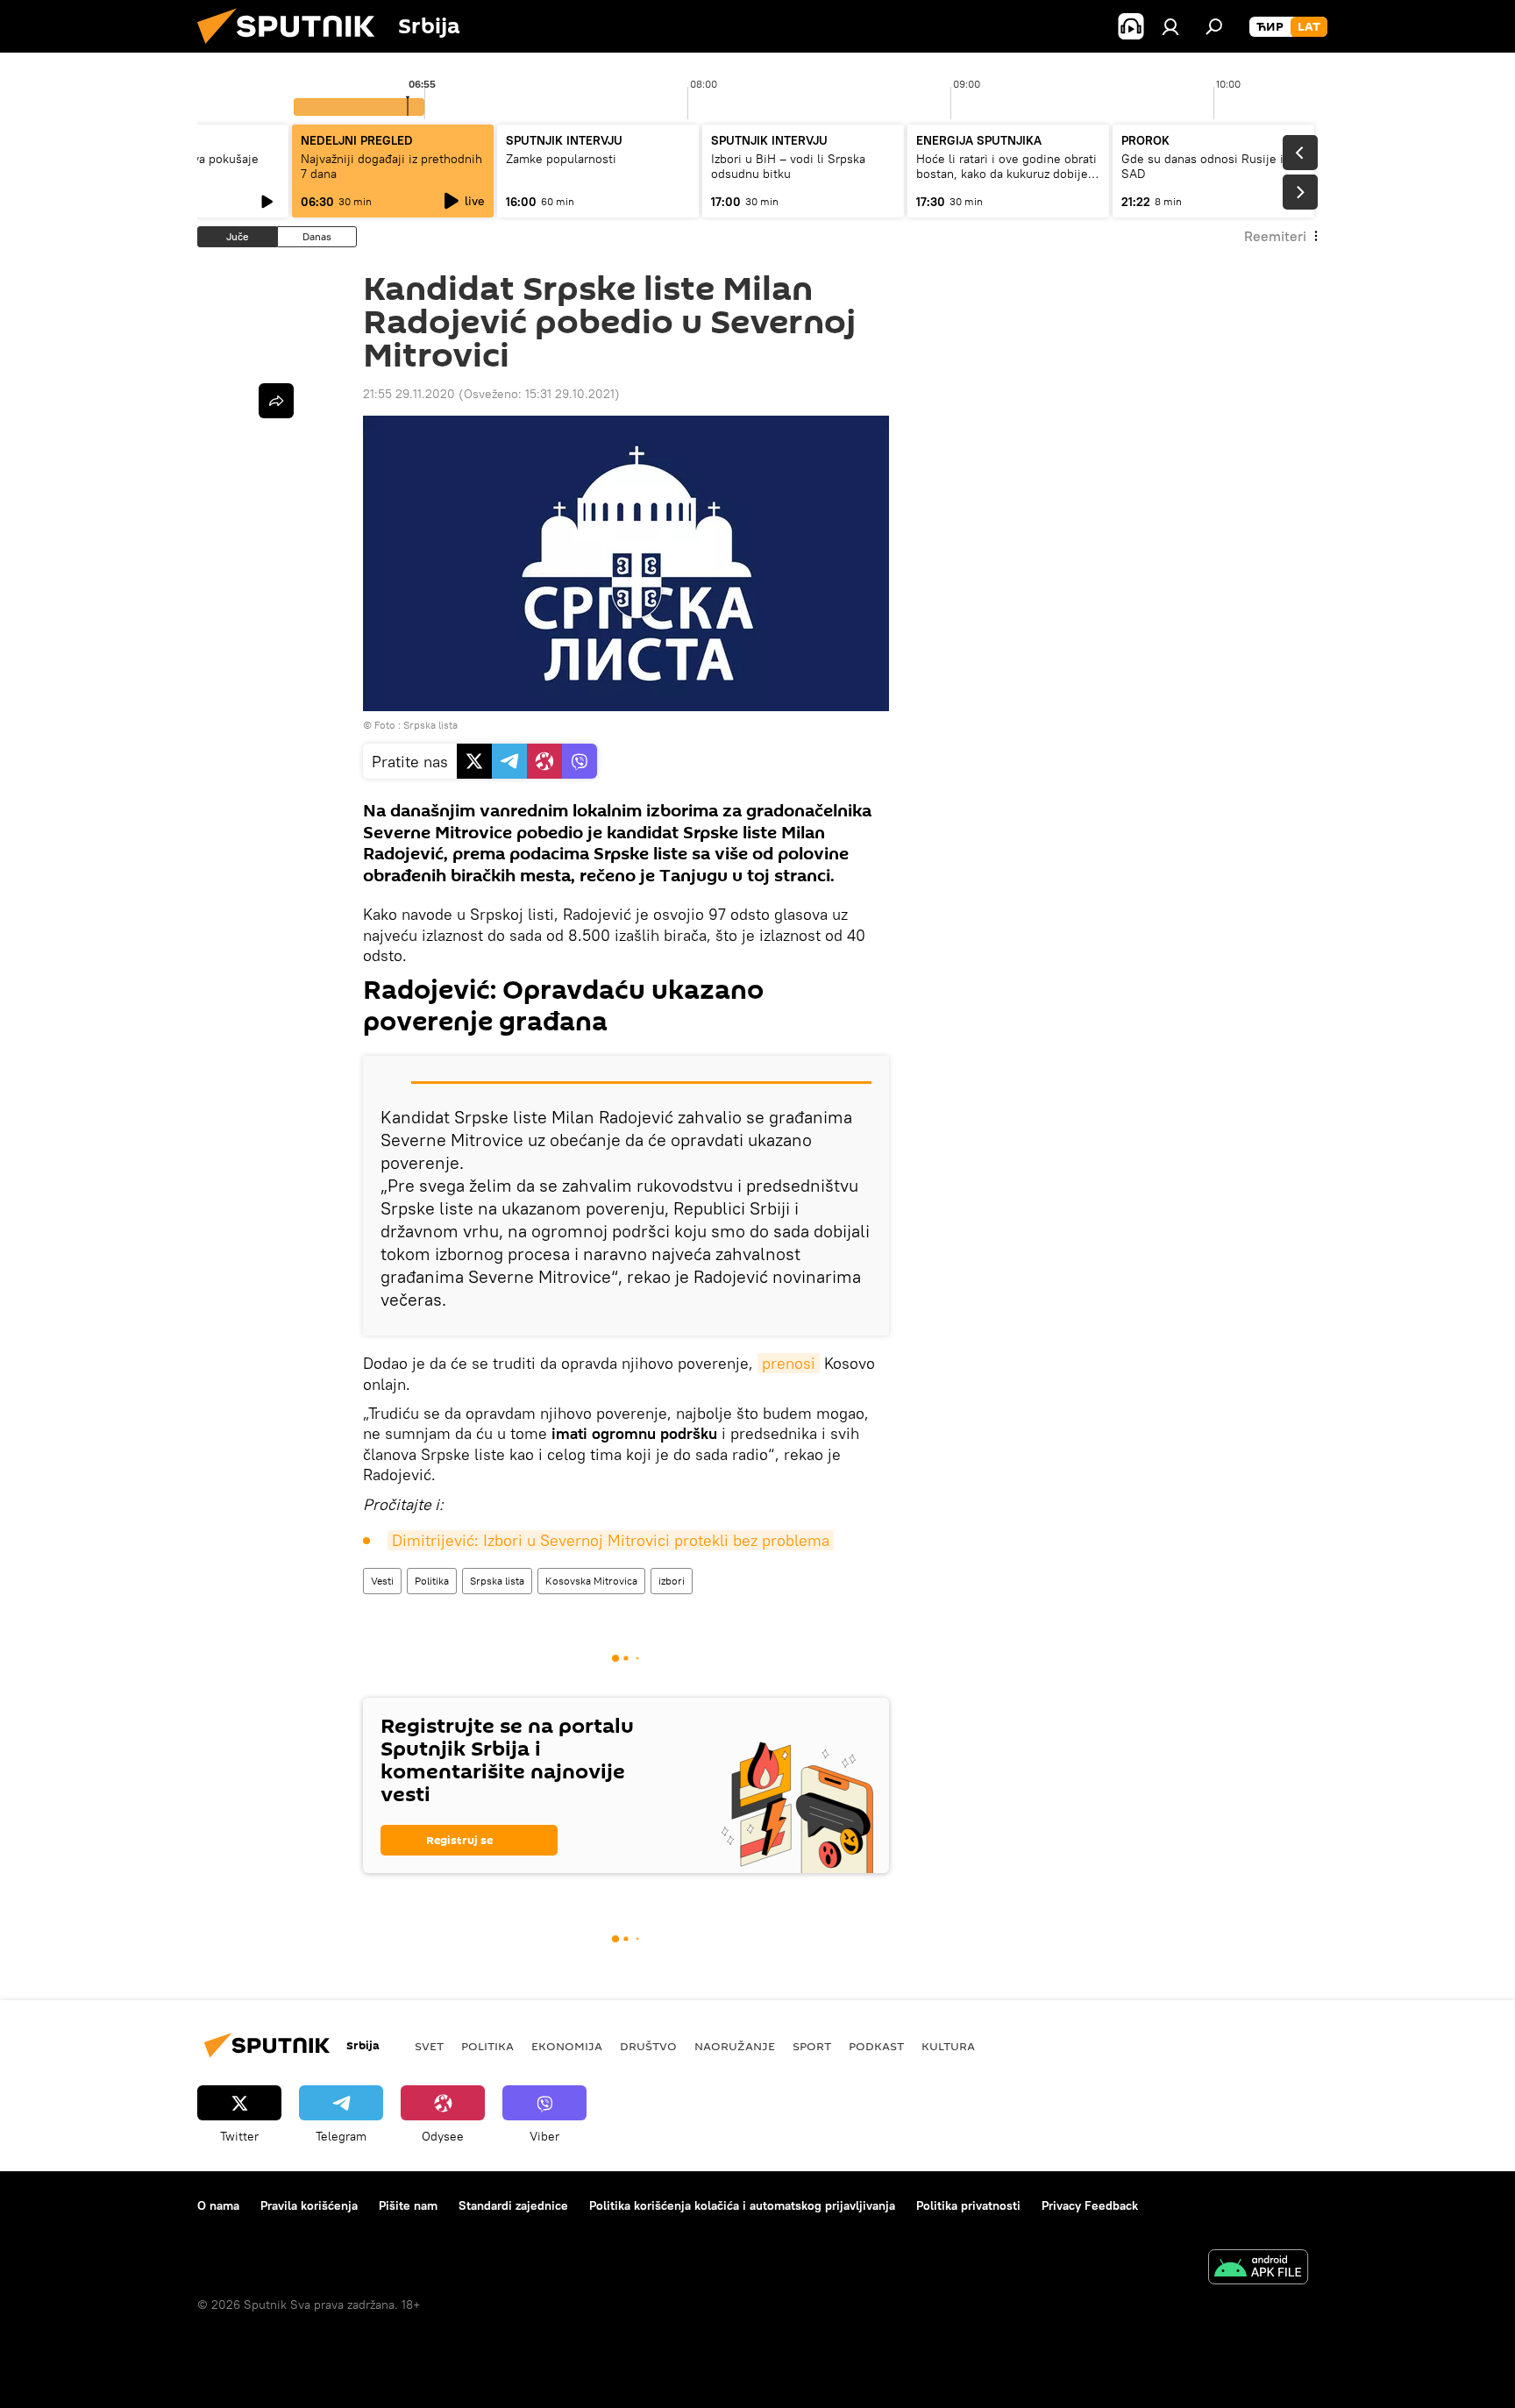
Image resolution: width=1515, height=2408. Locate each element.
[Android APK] (1258, 2269)
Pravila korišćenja (309, 2205)
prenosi (789, 1363)
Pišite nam (408, 2205)
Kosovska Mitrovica (591, 1581)
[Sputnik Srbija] (293, 48)
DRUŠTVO (648, 2046)
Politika (432, 1581)
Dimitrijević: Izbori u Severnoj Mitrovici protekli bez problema (611, 1540)
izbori (672, 1581)
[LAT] (1309, 27)
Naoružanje (735, 2046)
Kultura (948, 2046)
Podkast (876, 2046)
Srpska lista (497, 1581)
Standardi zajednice (513, 2205)
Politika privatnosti (968, 2205)
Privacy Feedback (1090, 2205)
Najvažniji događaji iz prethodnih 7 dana (391, 166)
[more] (276, 401)
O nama (218, 2205)
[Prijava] (1170, 26)
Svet (429, 2046)
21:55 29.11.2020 (409, 394)
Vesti (382, 1581)
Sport (812, 2046)
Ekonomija (567, 2046)
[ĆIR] (1270, 27)
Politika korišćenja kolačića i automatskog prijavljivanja (742, 2205)
